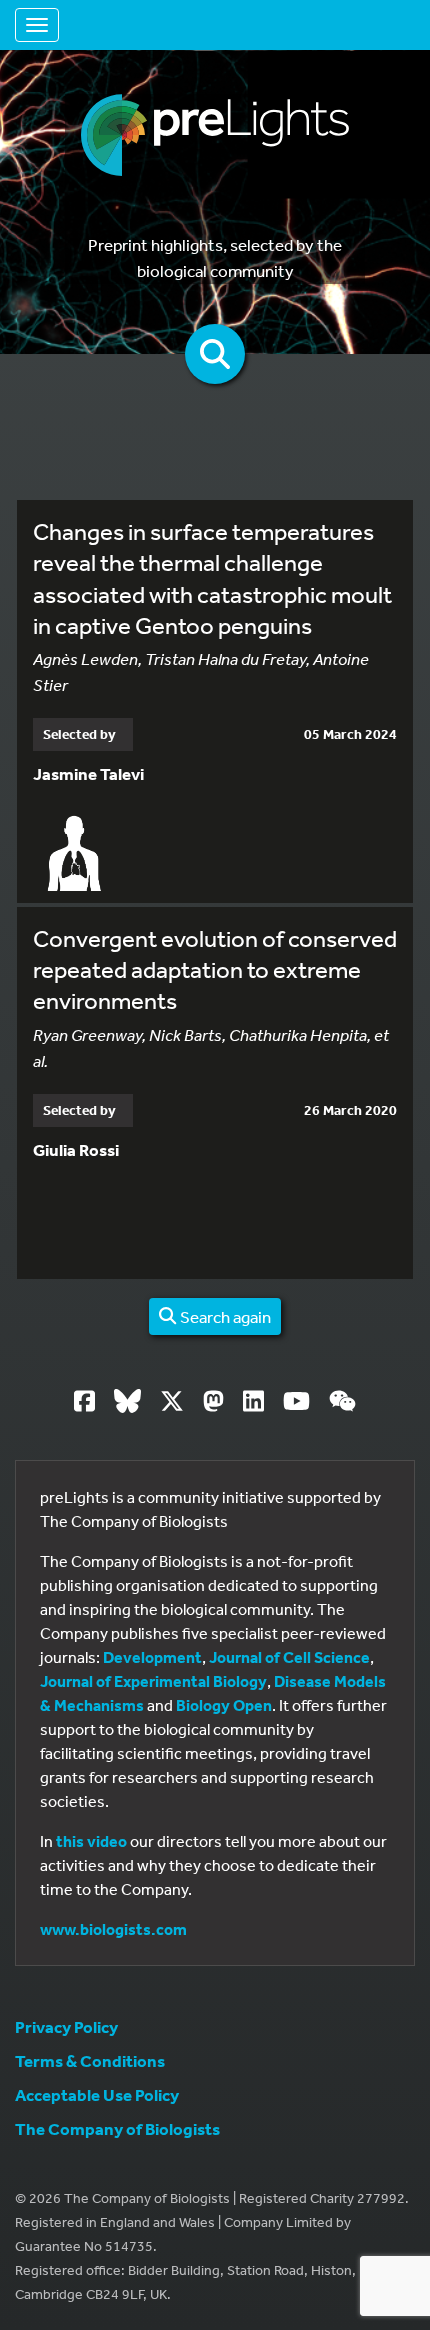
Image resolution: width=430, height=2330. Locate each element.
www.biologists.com (113, 1929)
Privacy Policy (66, 2026)
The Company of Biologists (117, 2128)
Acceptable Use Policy (97, 2094)
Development (152, 1657)
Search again (224, 1316)
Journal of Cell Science (289, 1657)
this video (91, 1841)
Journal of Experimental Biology (153, 1681)
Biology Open (224, 1705)
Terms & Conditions (90, 2060)
